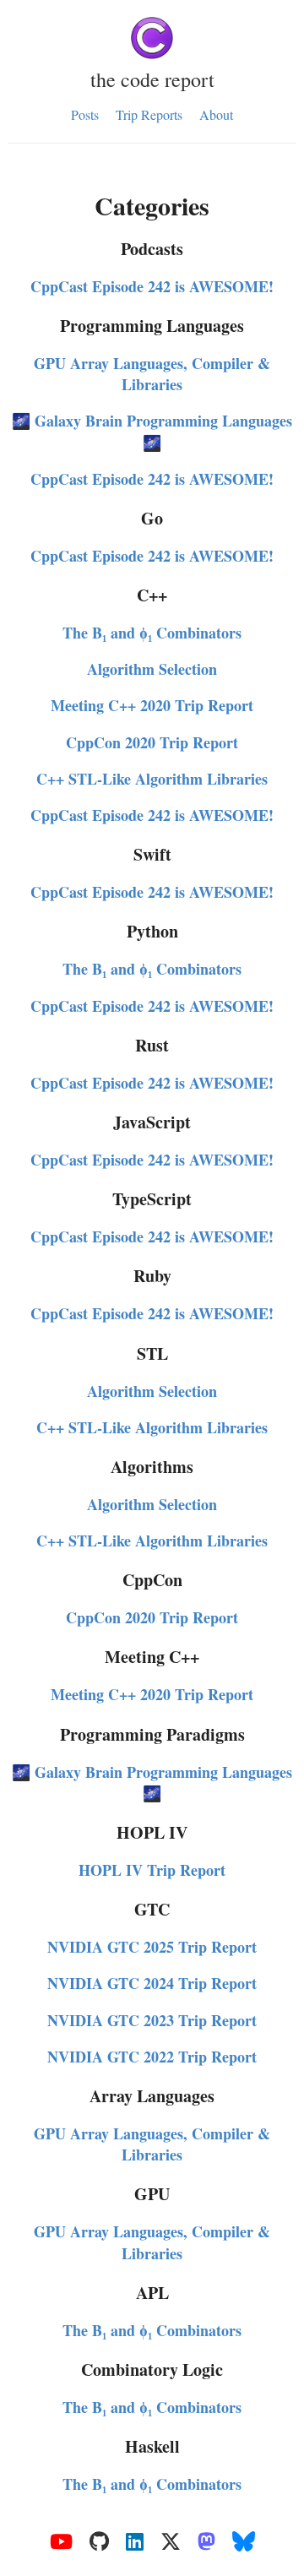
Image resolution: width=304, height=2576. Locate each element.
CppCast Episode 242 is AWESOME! (152, 286)
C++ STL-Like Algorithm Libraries (152, 779)
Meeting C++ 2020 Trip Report (152, 705)
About (216, 114)
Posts (85, 114)
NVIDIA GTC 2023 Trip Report (152, 2020)
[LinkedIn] (135, 2542)
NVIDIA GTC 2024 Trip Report (152, 1983)
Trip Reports (149, 114)
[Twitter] (171, 2542)
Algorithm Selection (152, 669)
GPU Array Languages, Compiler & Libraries (152, 374)
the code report (152, 79)
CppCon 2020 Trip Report (152, 742)
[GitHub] (99, 2542)
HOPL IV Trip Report (152, 1870)
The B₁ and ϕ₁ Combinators (152, 633)
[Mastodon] (206, 2542)
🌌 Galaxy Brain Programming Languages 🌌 (152, 431)
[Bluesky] (244, 2542)
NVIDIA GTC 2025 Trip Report (152, 1947)
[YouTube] (61, 2542)
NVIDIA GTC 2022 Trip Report (152, 2057)
